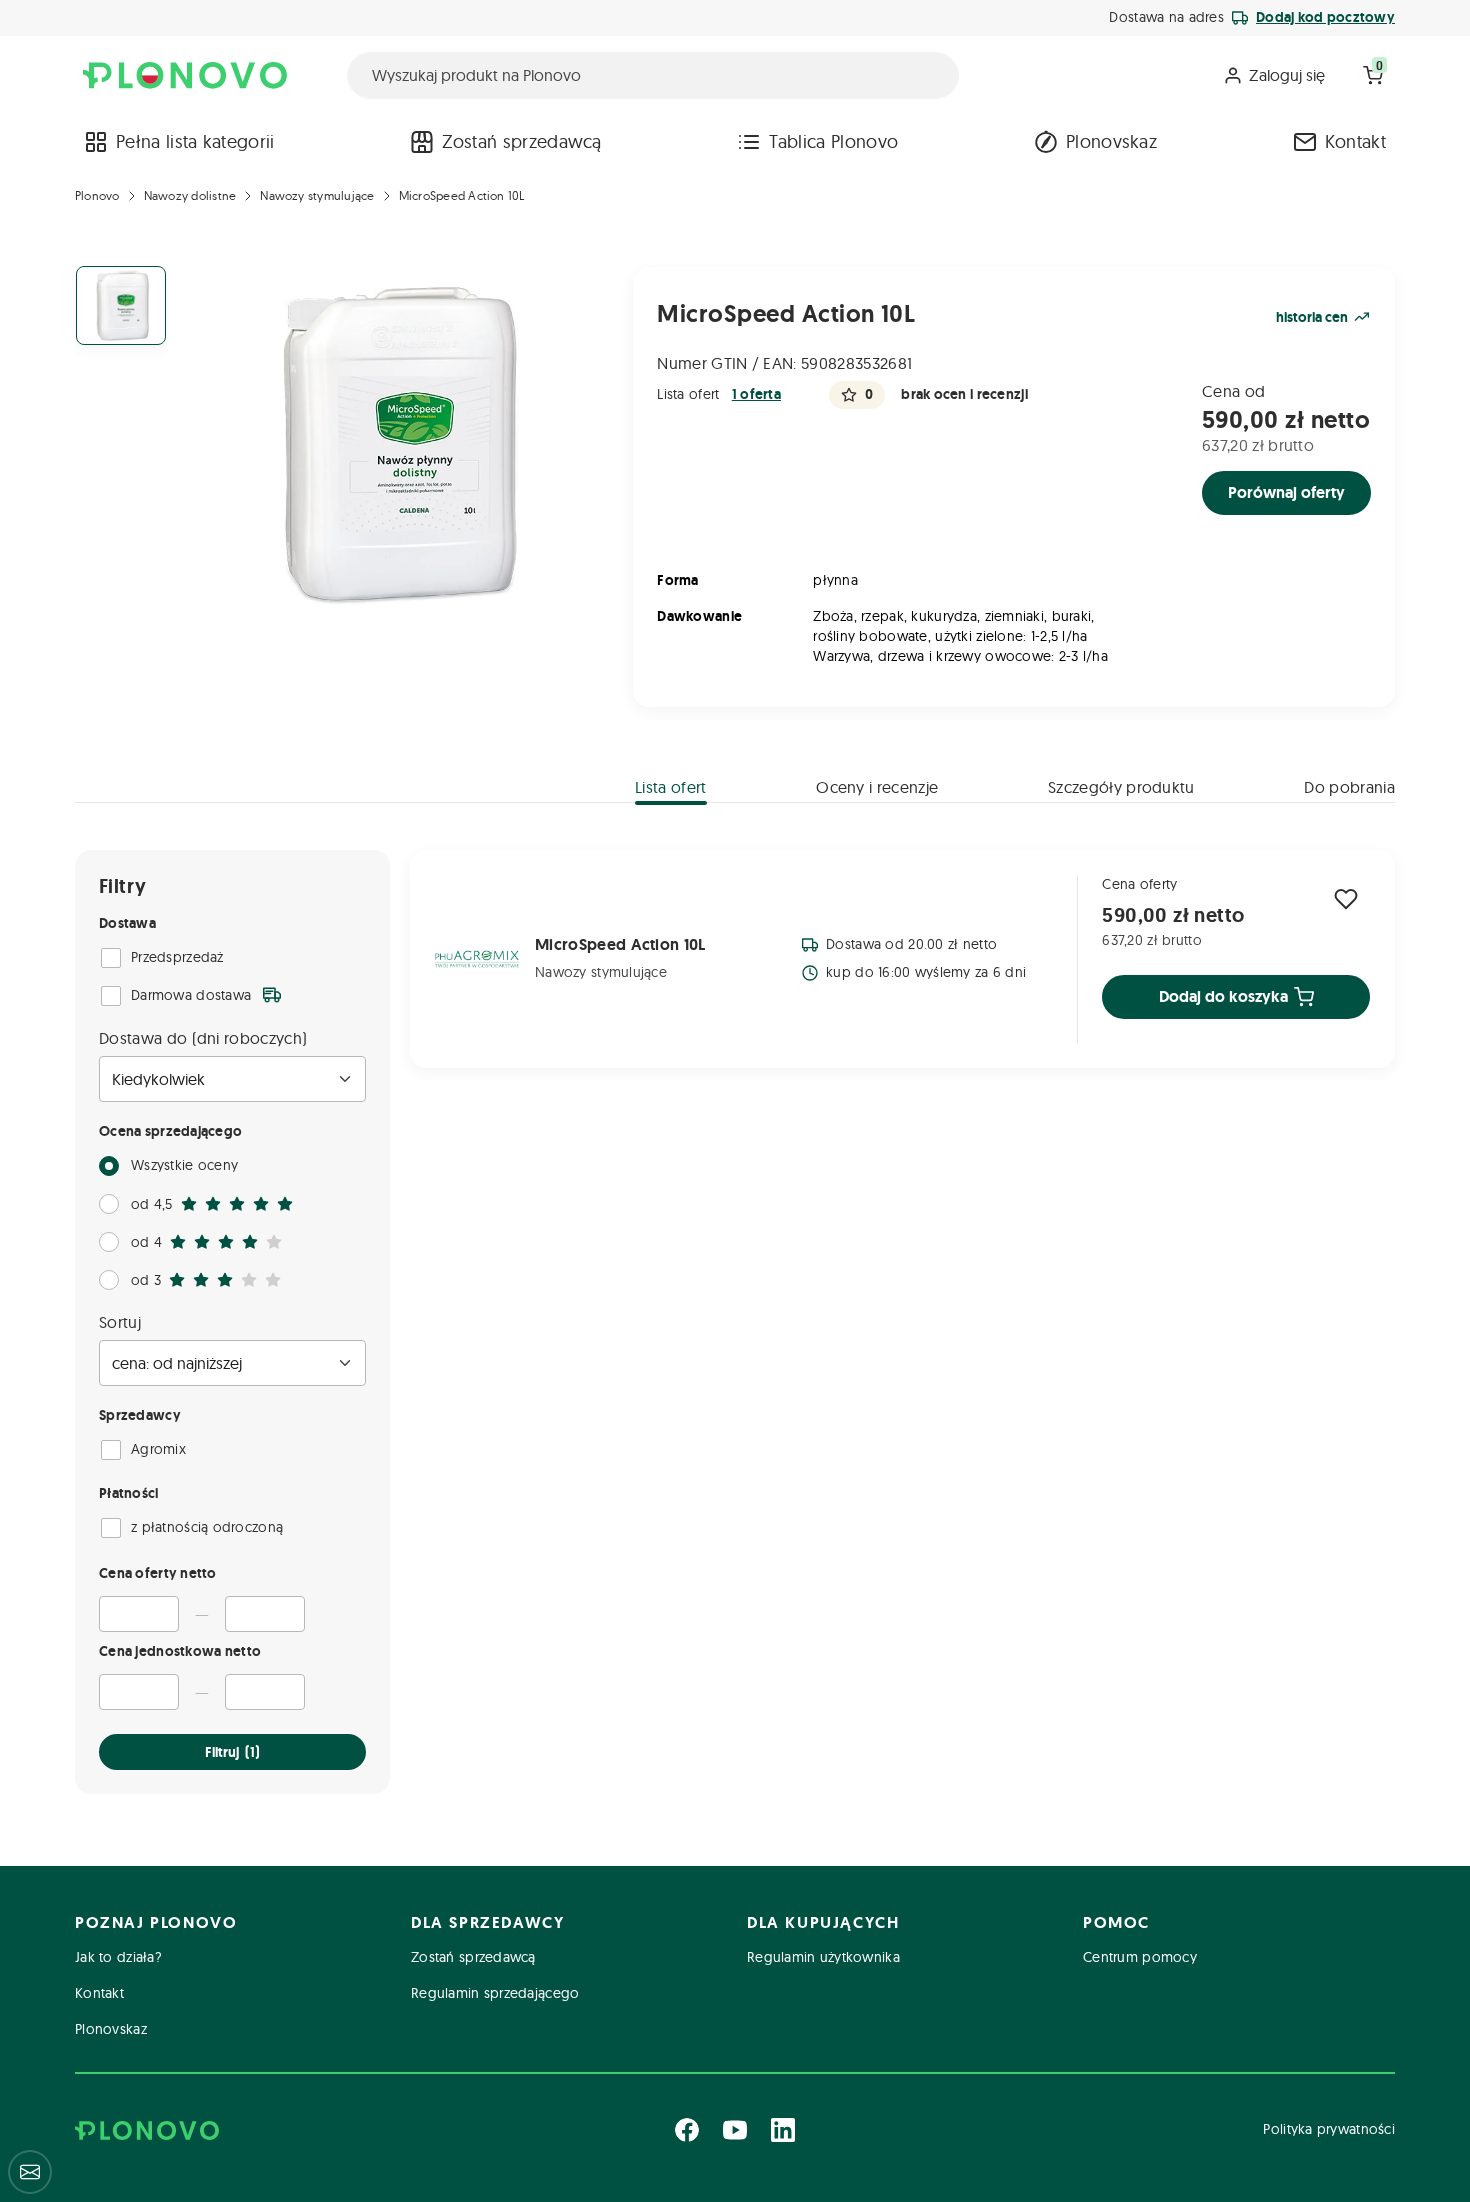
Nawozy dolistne (190, 195)
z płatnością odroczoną (207, 1527)
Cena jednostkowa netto (180, 1651)
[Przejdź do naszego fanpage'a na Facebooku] (687, 2130)
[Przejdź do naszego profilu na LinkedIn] (783, 2130)
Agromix (158, 1449)
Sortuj (120, 1322)
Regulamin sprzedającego (495, 1993)
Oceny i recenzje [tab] (877, 787)
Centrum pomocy (1140, 1957)
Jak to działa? (118, 1957)
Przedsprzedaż (177, 957)
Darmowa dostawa (191, 995)
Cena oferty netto (158, 1573)
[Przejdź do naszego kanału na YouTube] (735, 2130)
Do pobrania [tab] (1349, 787)
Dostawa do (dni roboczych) (203, 1038)
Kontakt (1355, 141)
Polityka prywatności (1329, 2129)
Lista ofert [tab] (671, 787)
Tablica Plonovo (833, 141)
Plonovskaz (1111, 141)
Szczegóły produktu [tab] (1121, 787)
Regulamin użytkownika (823, 1957)
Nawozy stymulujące (317, 195)
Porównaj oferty (1286, 492)
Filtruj (232, 1752)
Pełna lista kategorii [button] (195, 141)
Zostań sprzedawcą (521, 141)
